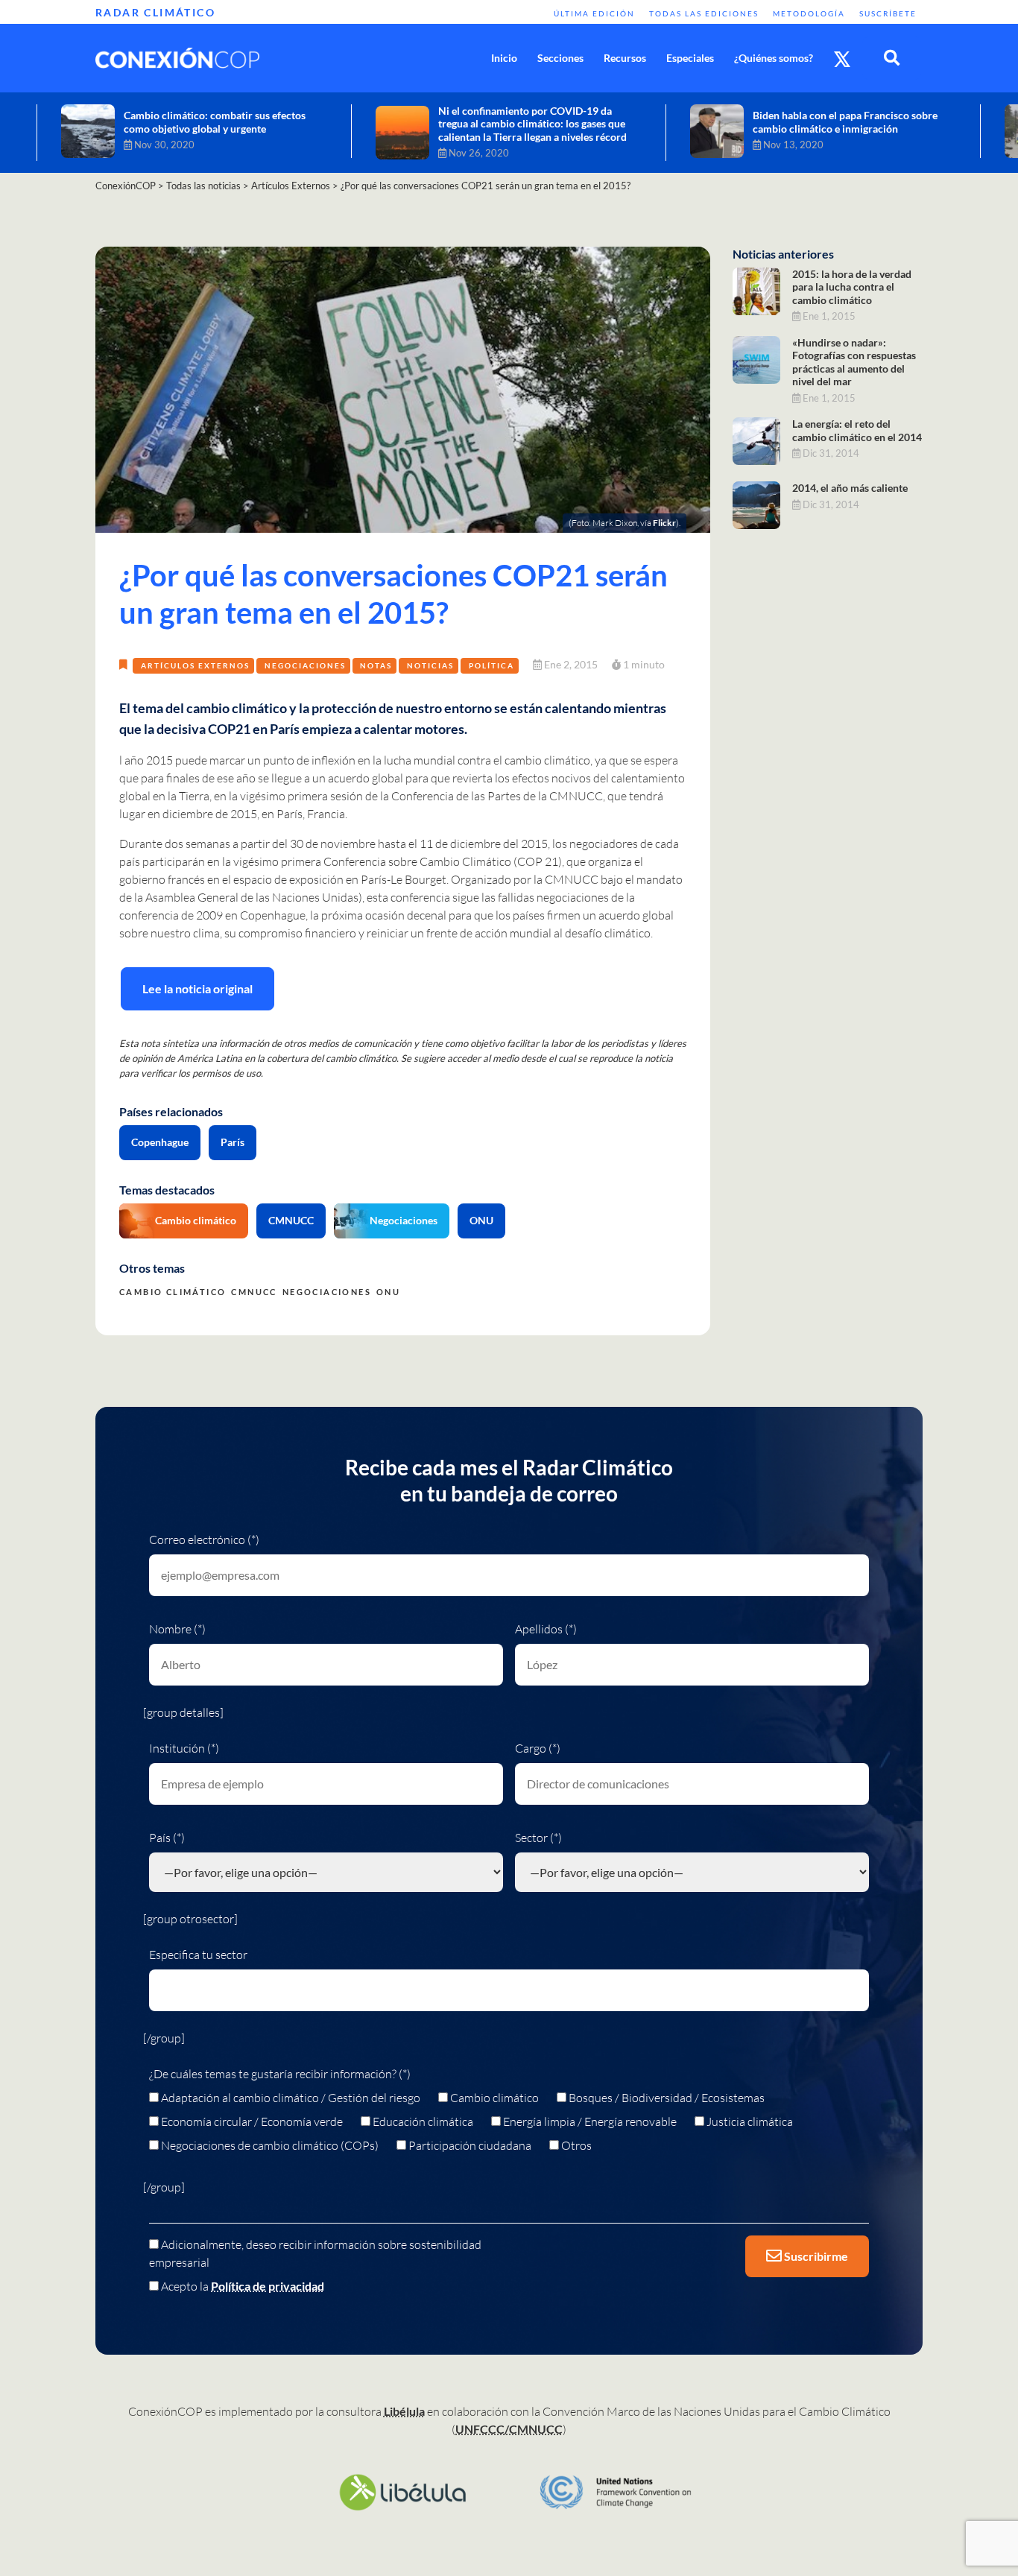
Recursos (625, 58)
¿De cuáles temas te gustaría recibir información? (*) (280, 2074)
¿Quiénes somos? (774, 58)
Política (491, 665)
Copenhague (160, 1142)
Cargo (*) (538, 1748)
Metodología (809, 13)
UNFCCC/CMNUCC (509, 2429)
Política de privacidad (268, 2286)
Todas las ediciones (704, 13)
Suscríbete (888, 13)
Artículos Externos (195, 665)
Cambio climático (196, 1220)
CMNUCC (291, 1220)
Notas (376, 665)
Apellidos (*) (546, 1629)
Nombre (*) (177, 1629)
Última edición (594, 13)
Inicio (504, 58)
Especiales (690, 58)
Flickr (664, 523)
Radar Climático (155, 12)
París (233, 1142)
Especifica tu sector (198, 1955)
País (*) (167, 1838)
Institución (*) (184, 1748)
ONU (481, 1220)
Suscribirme (815, 2256)
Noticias (430, 665)
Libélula (404, 2411)
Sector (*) (538, 1838)
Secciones (560, 58)
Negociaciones (305, 665)
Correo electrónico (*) (204, 1539)
